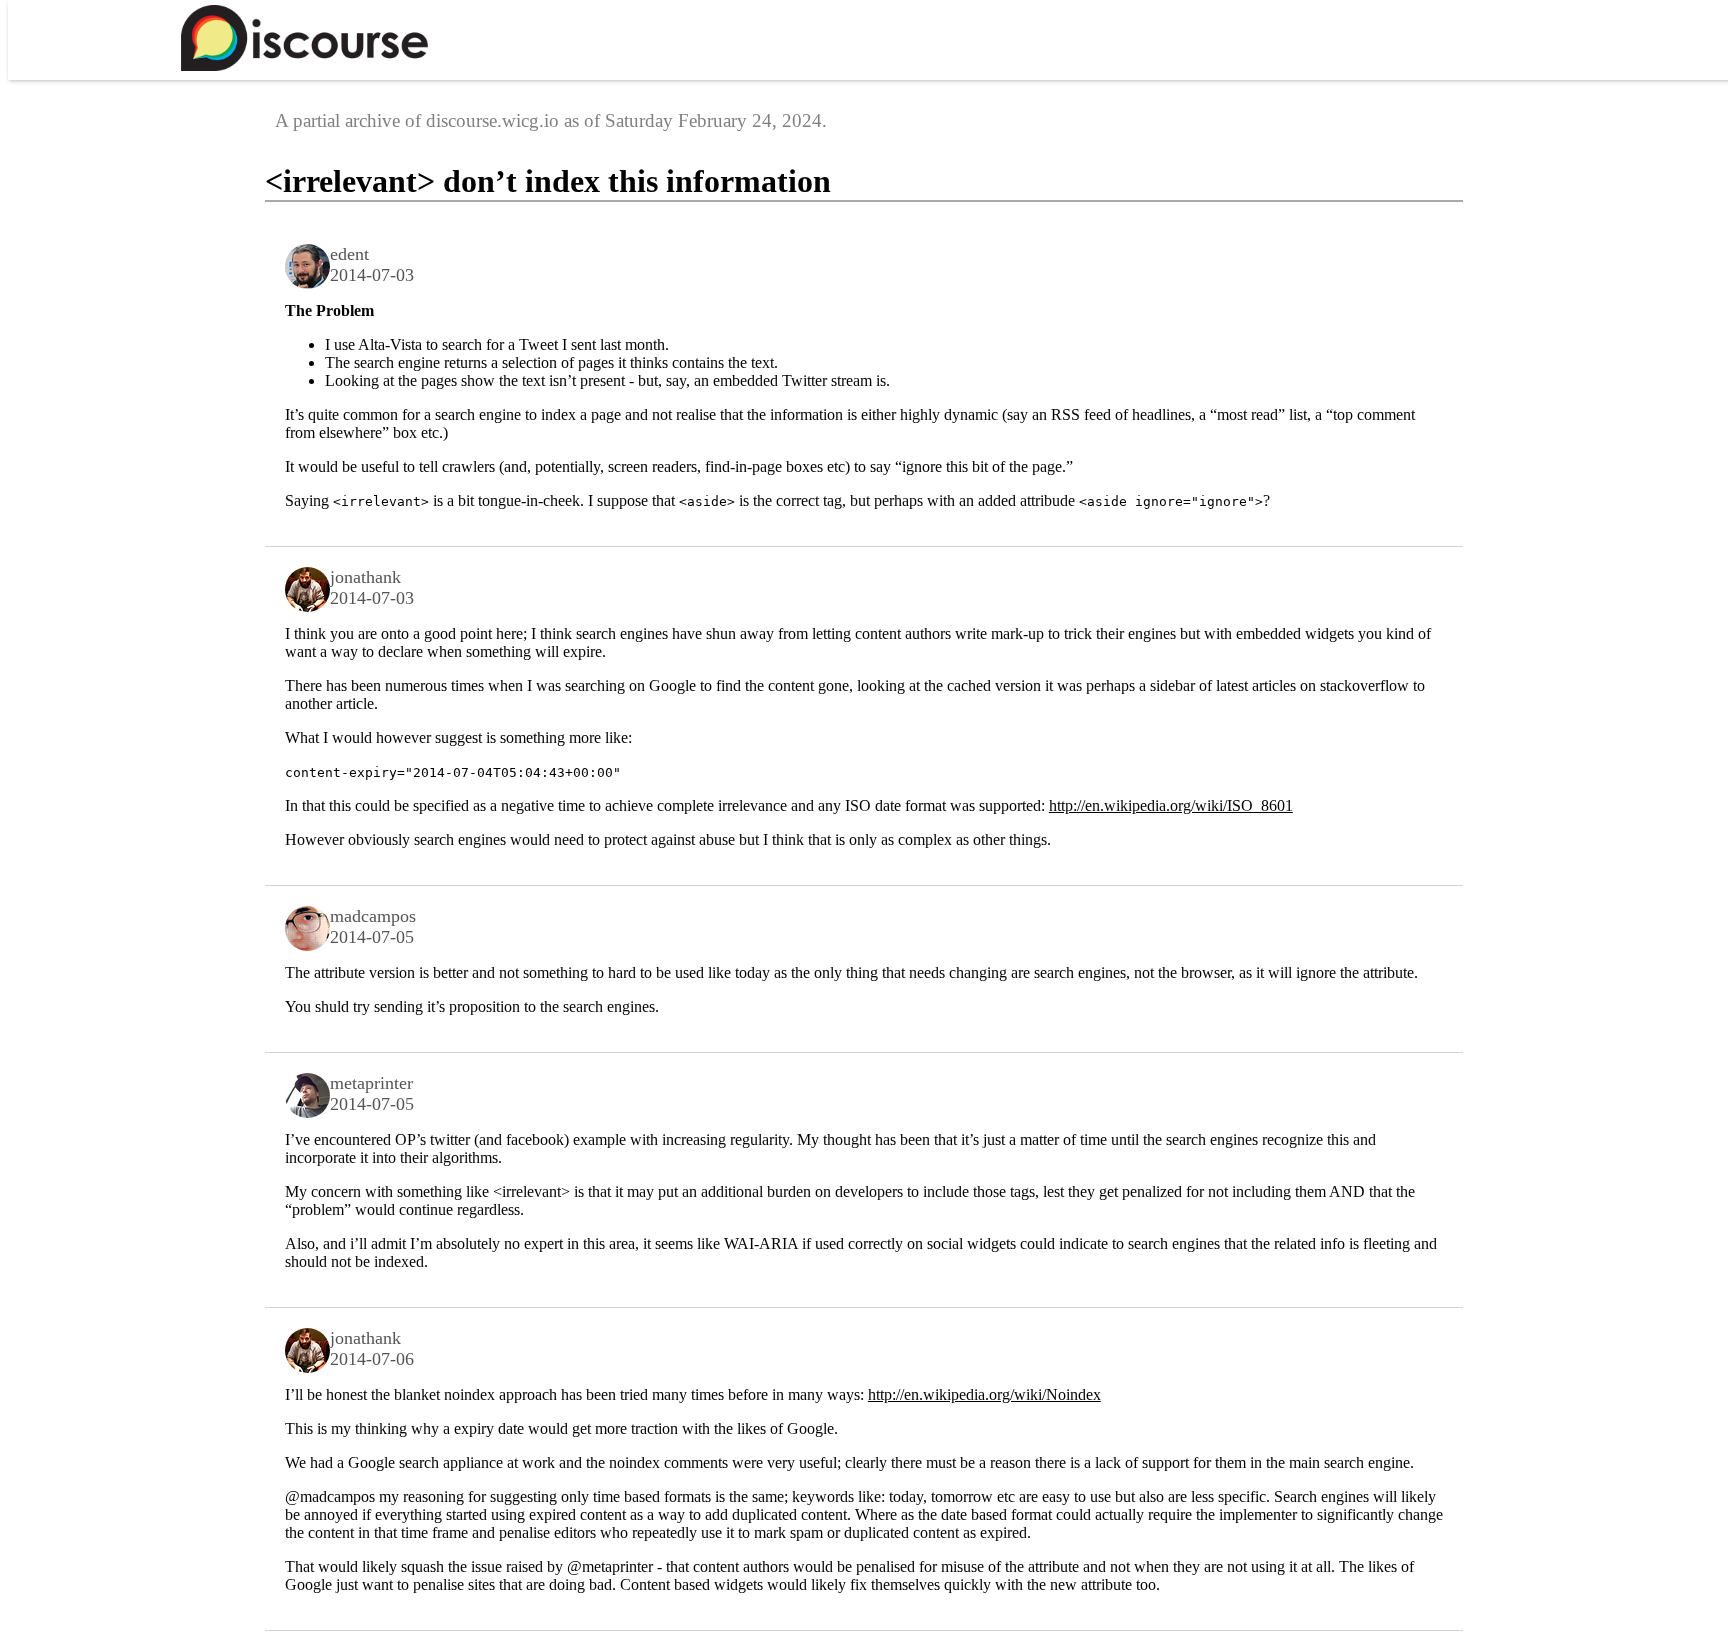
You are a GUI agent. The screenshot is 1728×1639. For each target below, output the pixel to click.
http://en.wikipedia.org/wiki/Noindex (984, 1394)
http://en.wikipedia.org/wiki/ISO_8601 (1171, 805)
